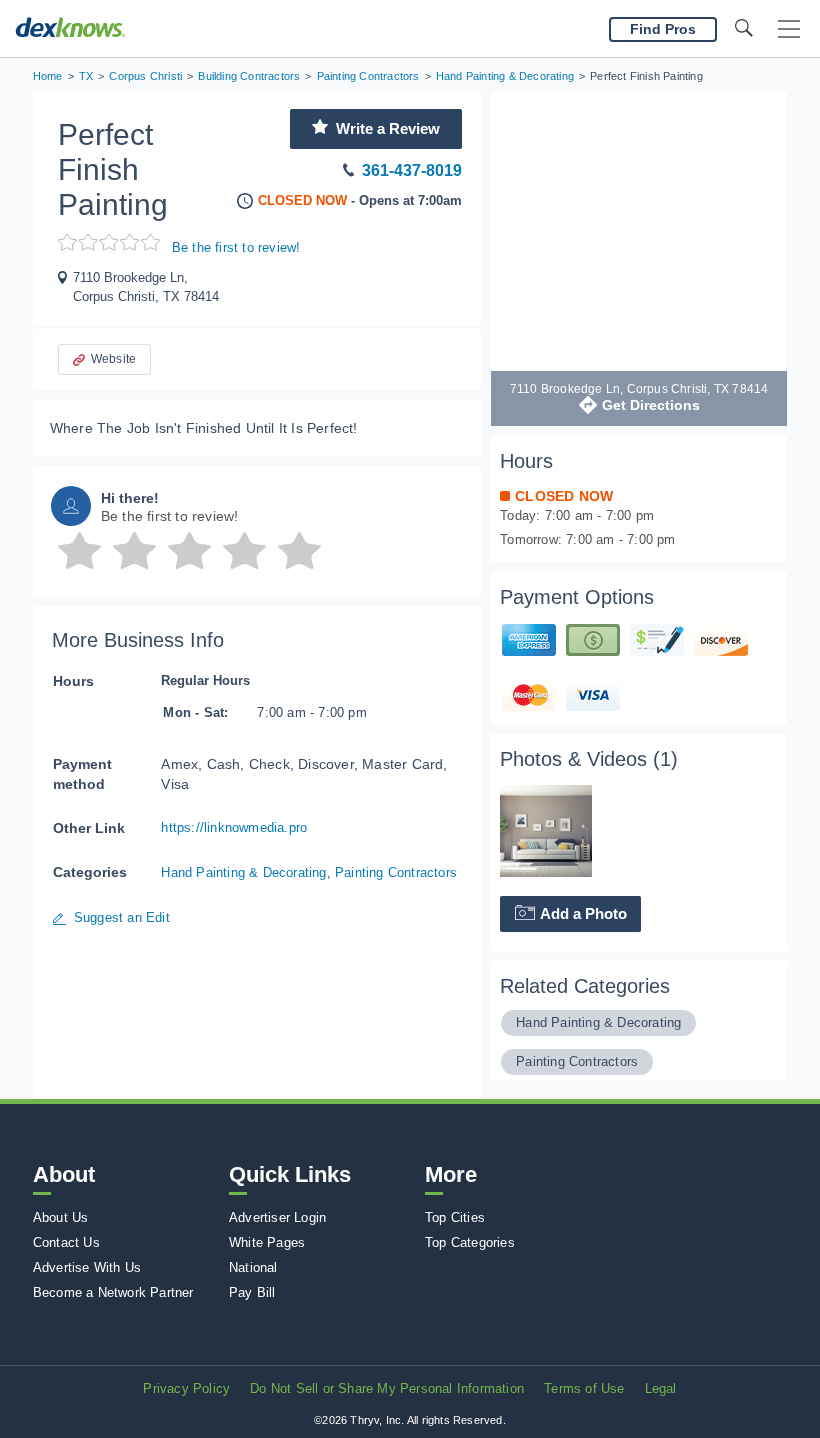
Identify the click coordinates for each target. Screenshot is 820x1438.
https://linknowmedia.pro (234, 827)
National (253, 1267)
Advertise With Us (87, 1267)
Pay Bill (252, 1292)
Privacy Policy (186, 1388)
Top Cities (455, 1217)
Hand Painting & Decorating (243, 872)
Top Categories (470, 1242)
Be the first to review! (236, 247)
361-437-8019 (412, 170)
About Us (61, 1217)
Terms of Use (584, 1388)
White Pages (267, 1242)
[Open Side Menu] (789, 29)
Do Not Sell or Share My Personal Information (387, 1388)
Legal (661, 1388)
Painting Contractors (396, 872)
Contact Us (66, 1242)
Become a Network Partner (113, 1292)
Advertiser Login (277, 1217)
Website (113, 359)
